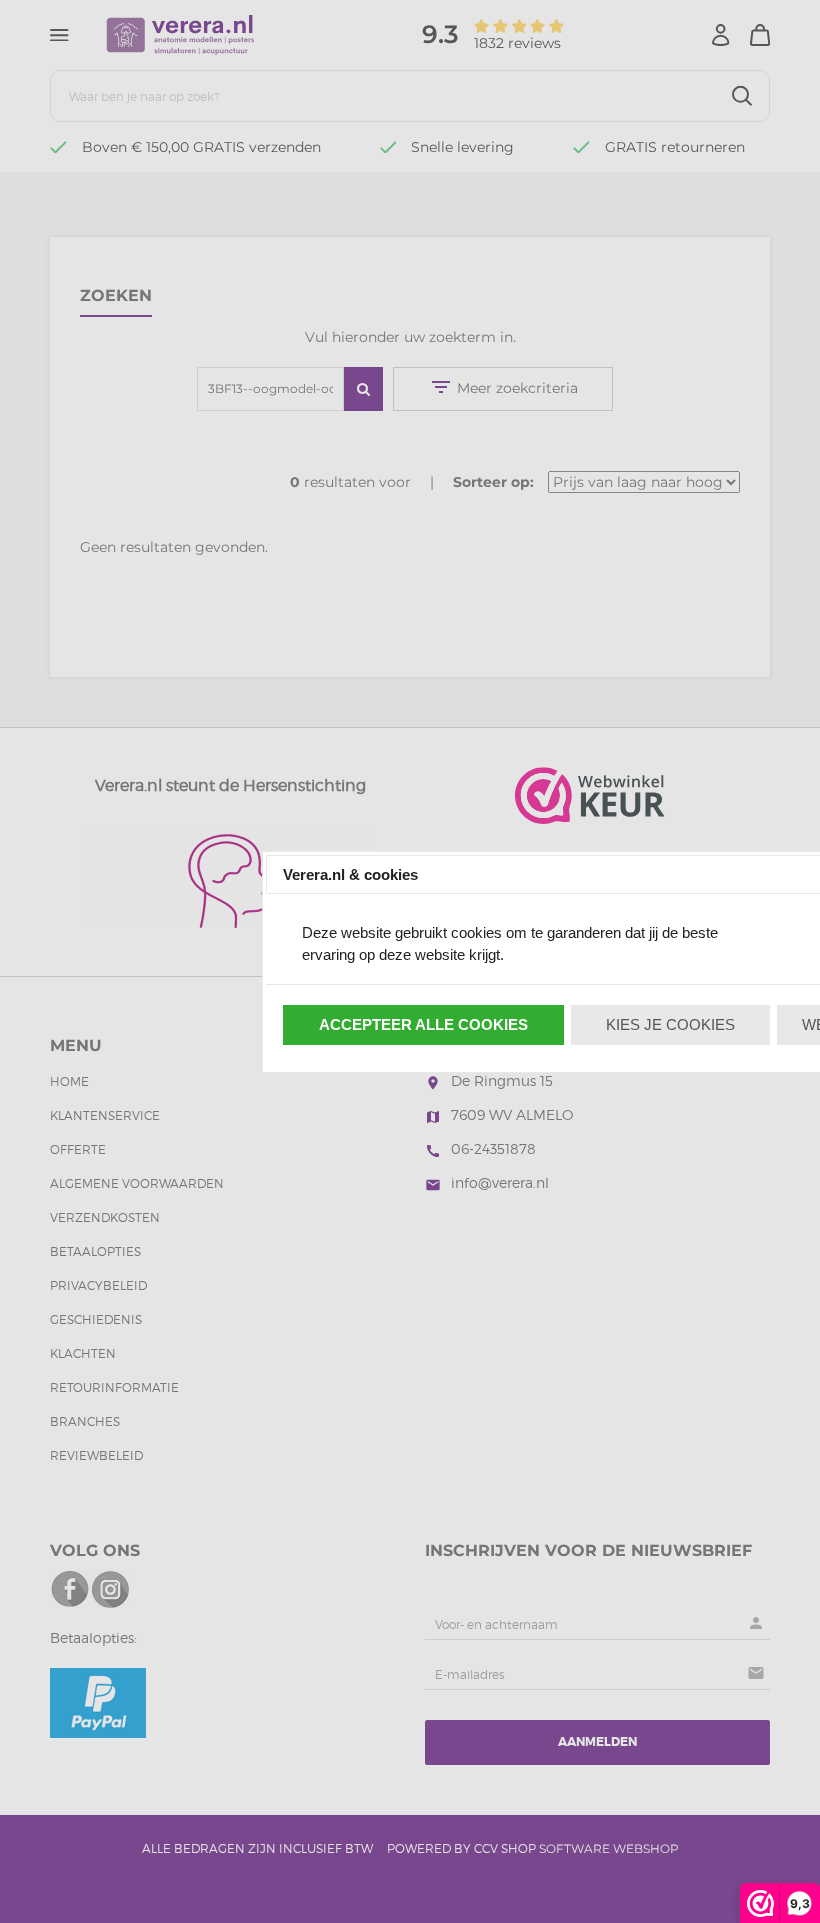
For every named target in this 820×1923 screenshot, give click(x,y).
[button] (424, 1025)
